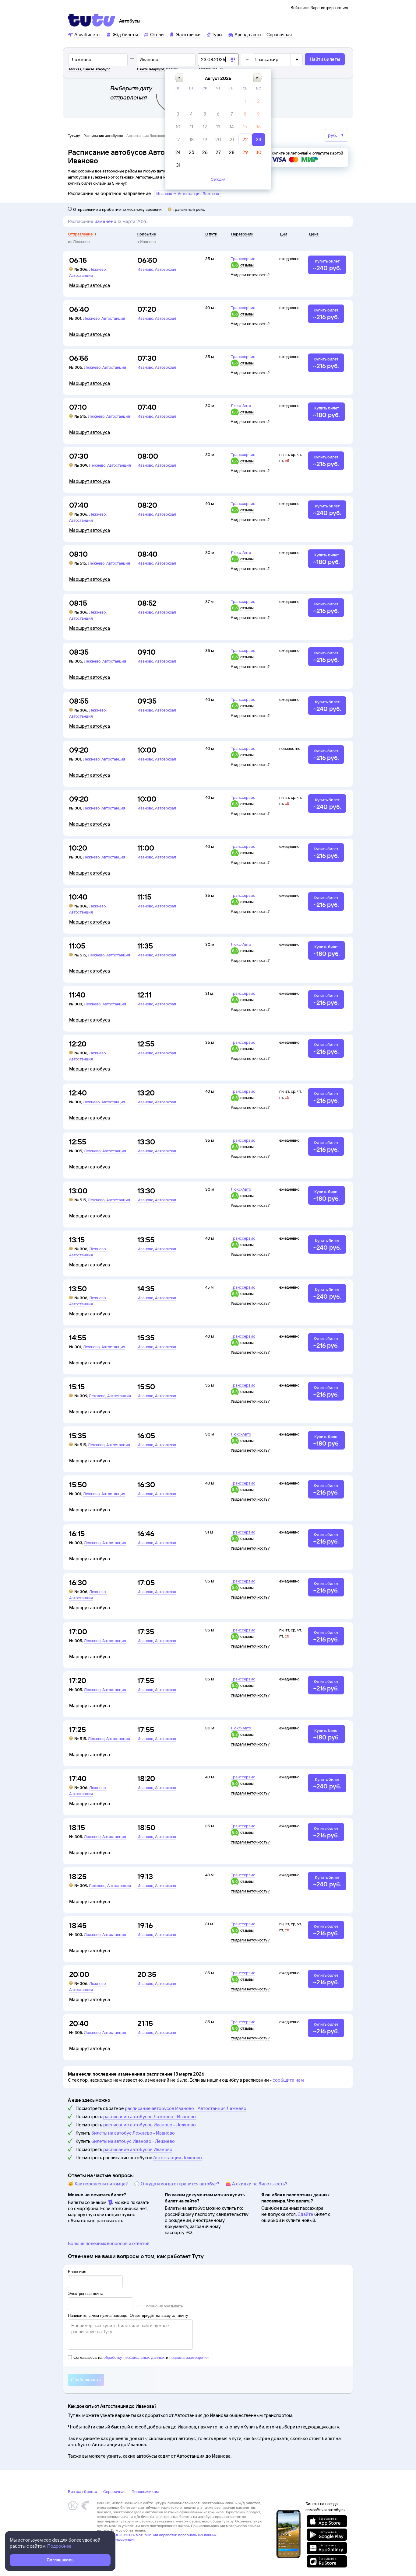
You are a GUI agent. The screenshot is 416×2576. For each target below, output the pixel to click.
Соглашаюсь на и (141, 2357)
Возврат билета (83, 2491)
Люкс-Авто (241, 406)
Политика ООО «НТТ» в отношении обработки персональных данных (157, 2535)
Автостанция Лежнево (178, 2158)
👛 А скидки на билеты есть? (256, 2184)
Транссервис (243, 259)
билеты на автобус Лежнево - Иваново (133, 2133)
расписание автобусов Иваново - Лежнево (150, 2125)
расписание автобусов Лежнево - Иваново (150, 2116)
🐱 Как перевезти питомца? (98, 2184)
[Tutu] (92, 20)
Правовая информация (116, 2539)
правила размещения (189, 2357)
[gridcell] (245, 101)
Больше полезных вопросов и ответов (109, 2243)
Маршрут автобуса (90, 285)
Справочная (114, 2491)
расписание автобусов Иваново (138, 2149)
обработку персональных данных (134, 2357)
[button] (179, 78)
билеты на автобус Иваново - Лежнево (133, 2141)
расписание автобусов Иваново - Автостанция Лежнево (186, 2108)
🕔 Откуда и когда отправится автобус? (177, 2184)
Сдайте (305, 2214)
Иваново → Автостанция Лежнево (188, 193)
